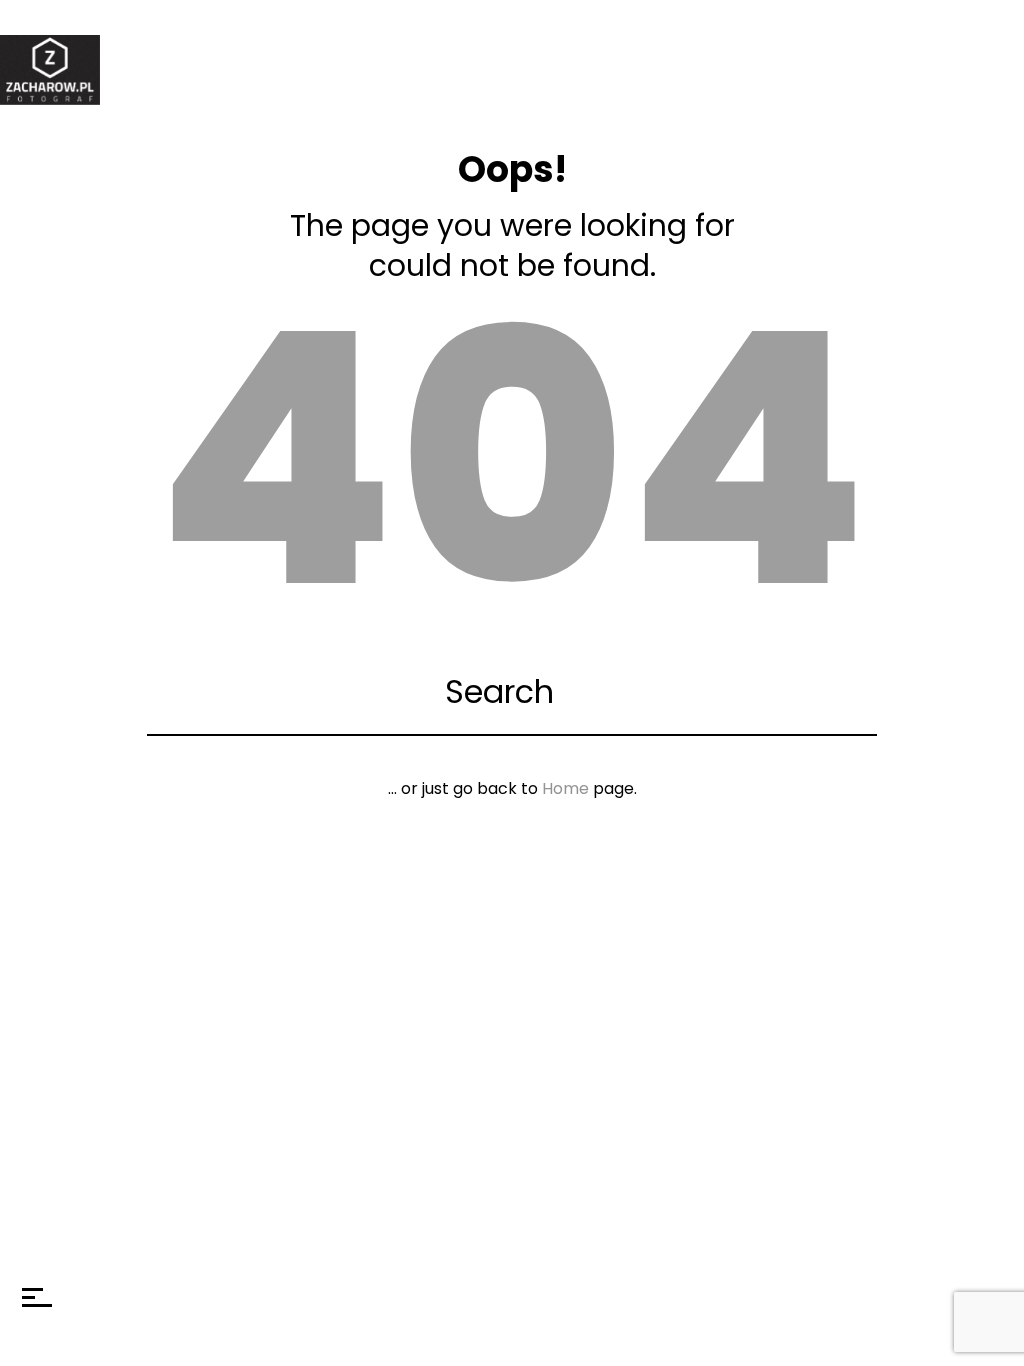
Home (565, 788)
